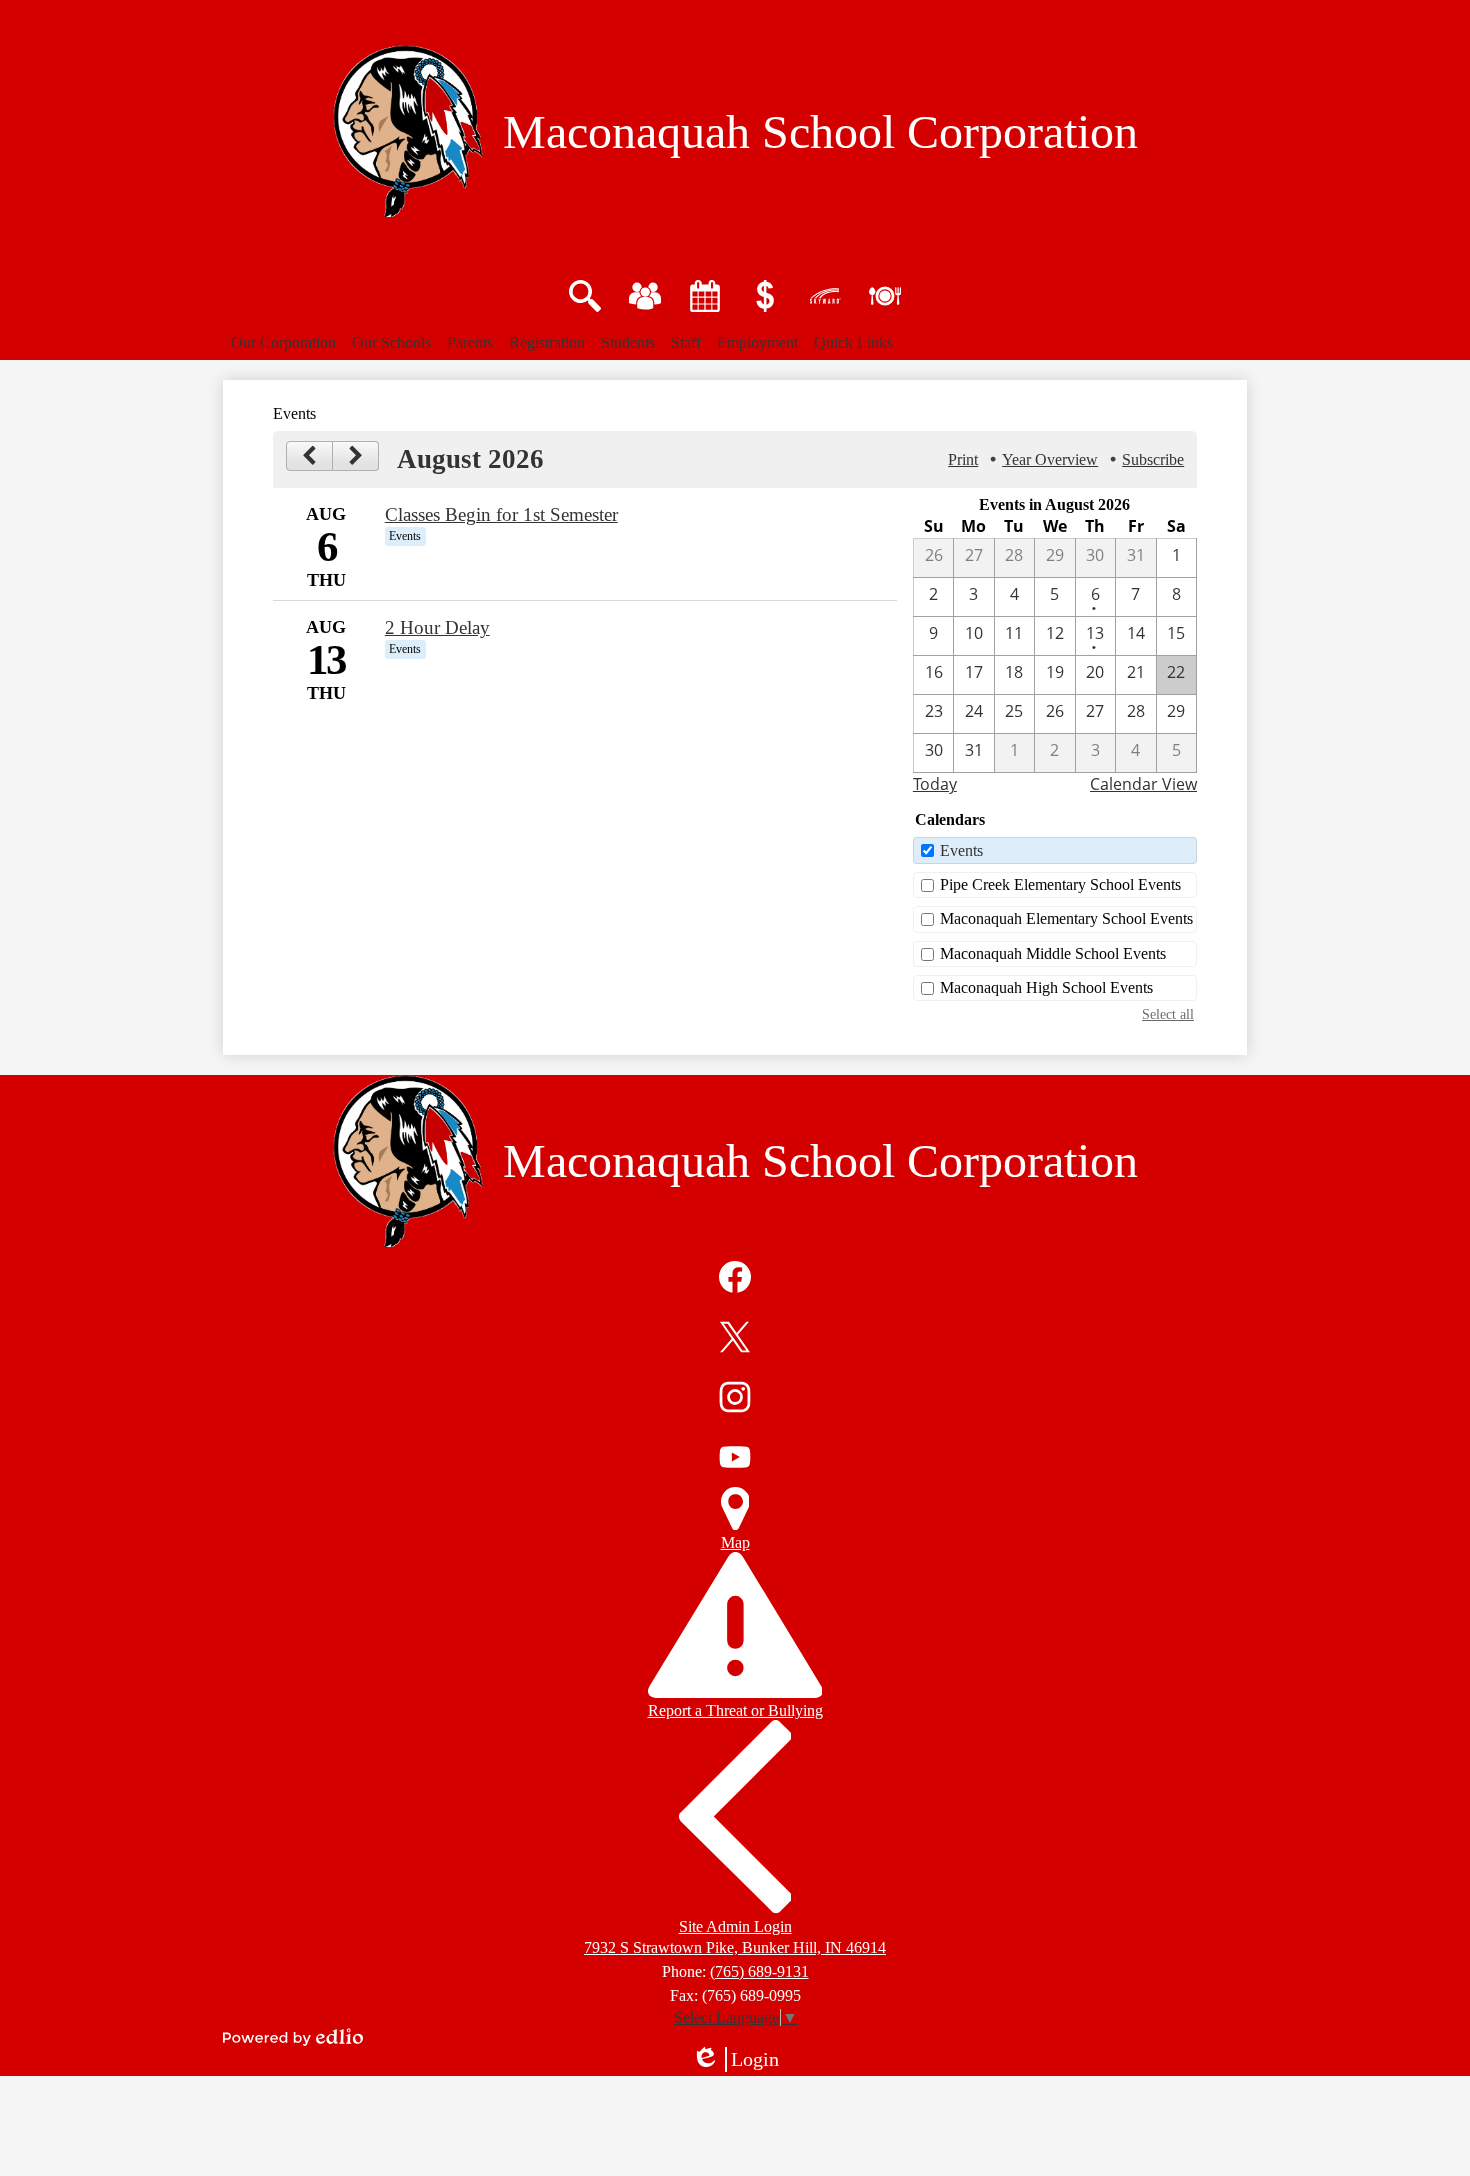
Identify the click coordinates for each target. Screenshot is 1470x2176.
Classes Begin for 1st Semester (501, 514)
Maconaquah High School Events (1046, 987)
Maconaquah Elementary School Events (1066, 918)
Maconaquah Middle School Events (1053, 953)
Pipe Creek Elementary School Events (1060, 884)
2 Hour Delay (437, 627)
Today (935, 784)
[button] (283, 343)
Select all (1168, 1014)
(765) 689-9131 (759, 1971)
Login (742, 2060)
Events (961, 850)
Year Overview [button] (1050, 459)
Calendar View (1143, 784)
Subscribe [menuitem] (1153, 459)
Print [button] (963, 459)
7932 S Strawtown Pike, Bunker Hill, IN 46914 (735, 1947)
